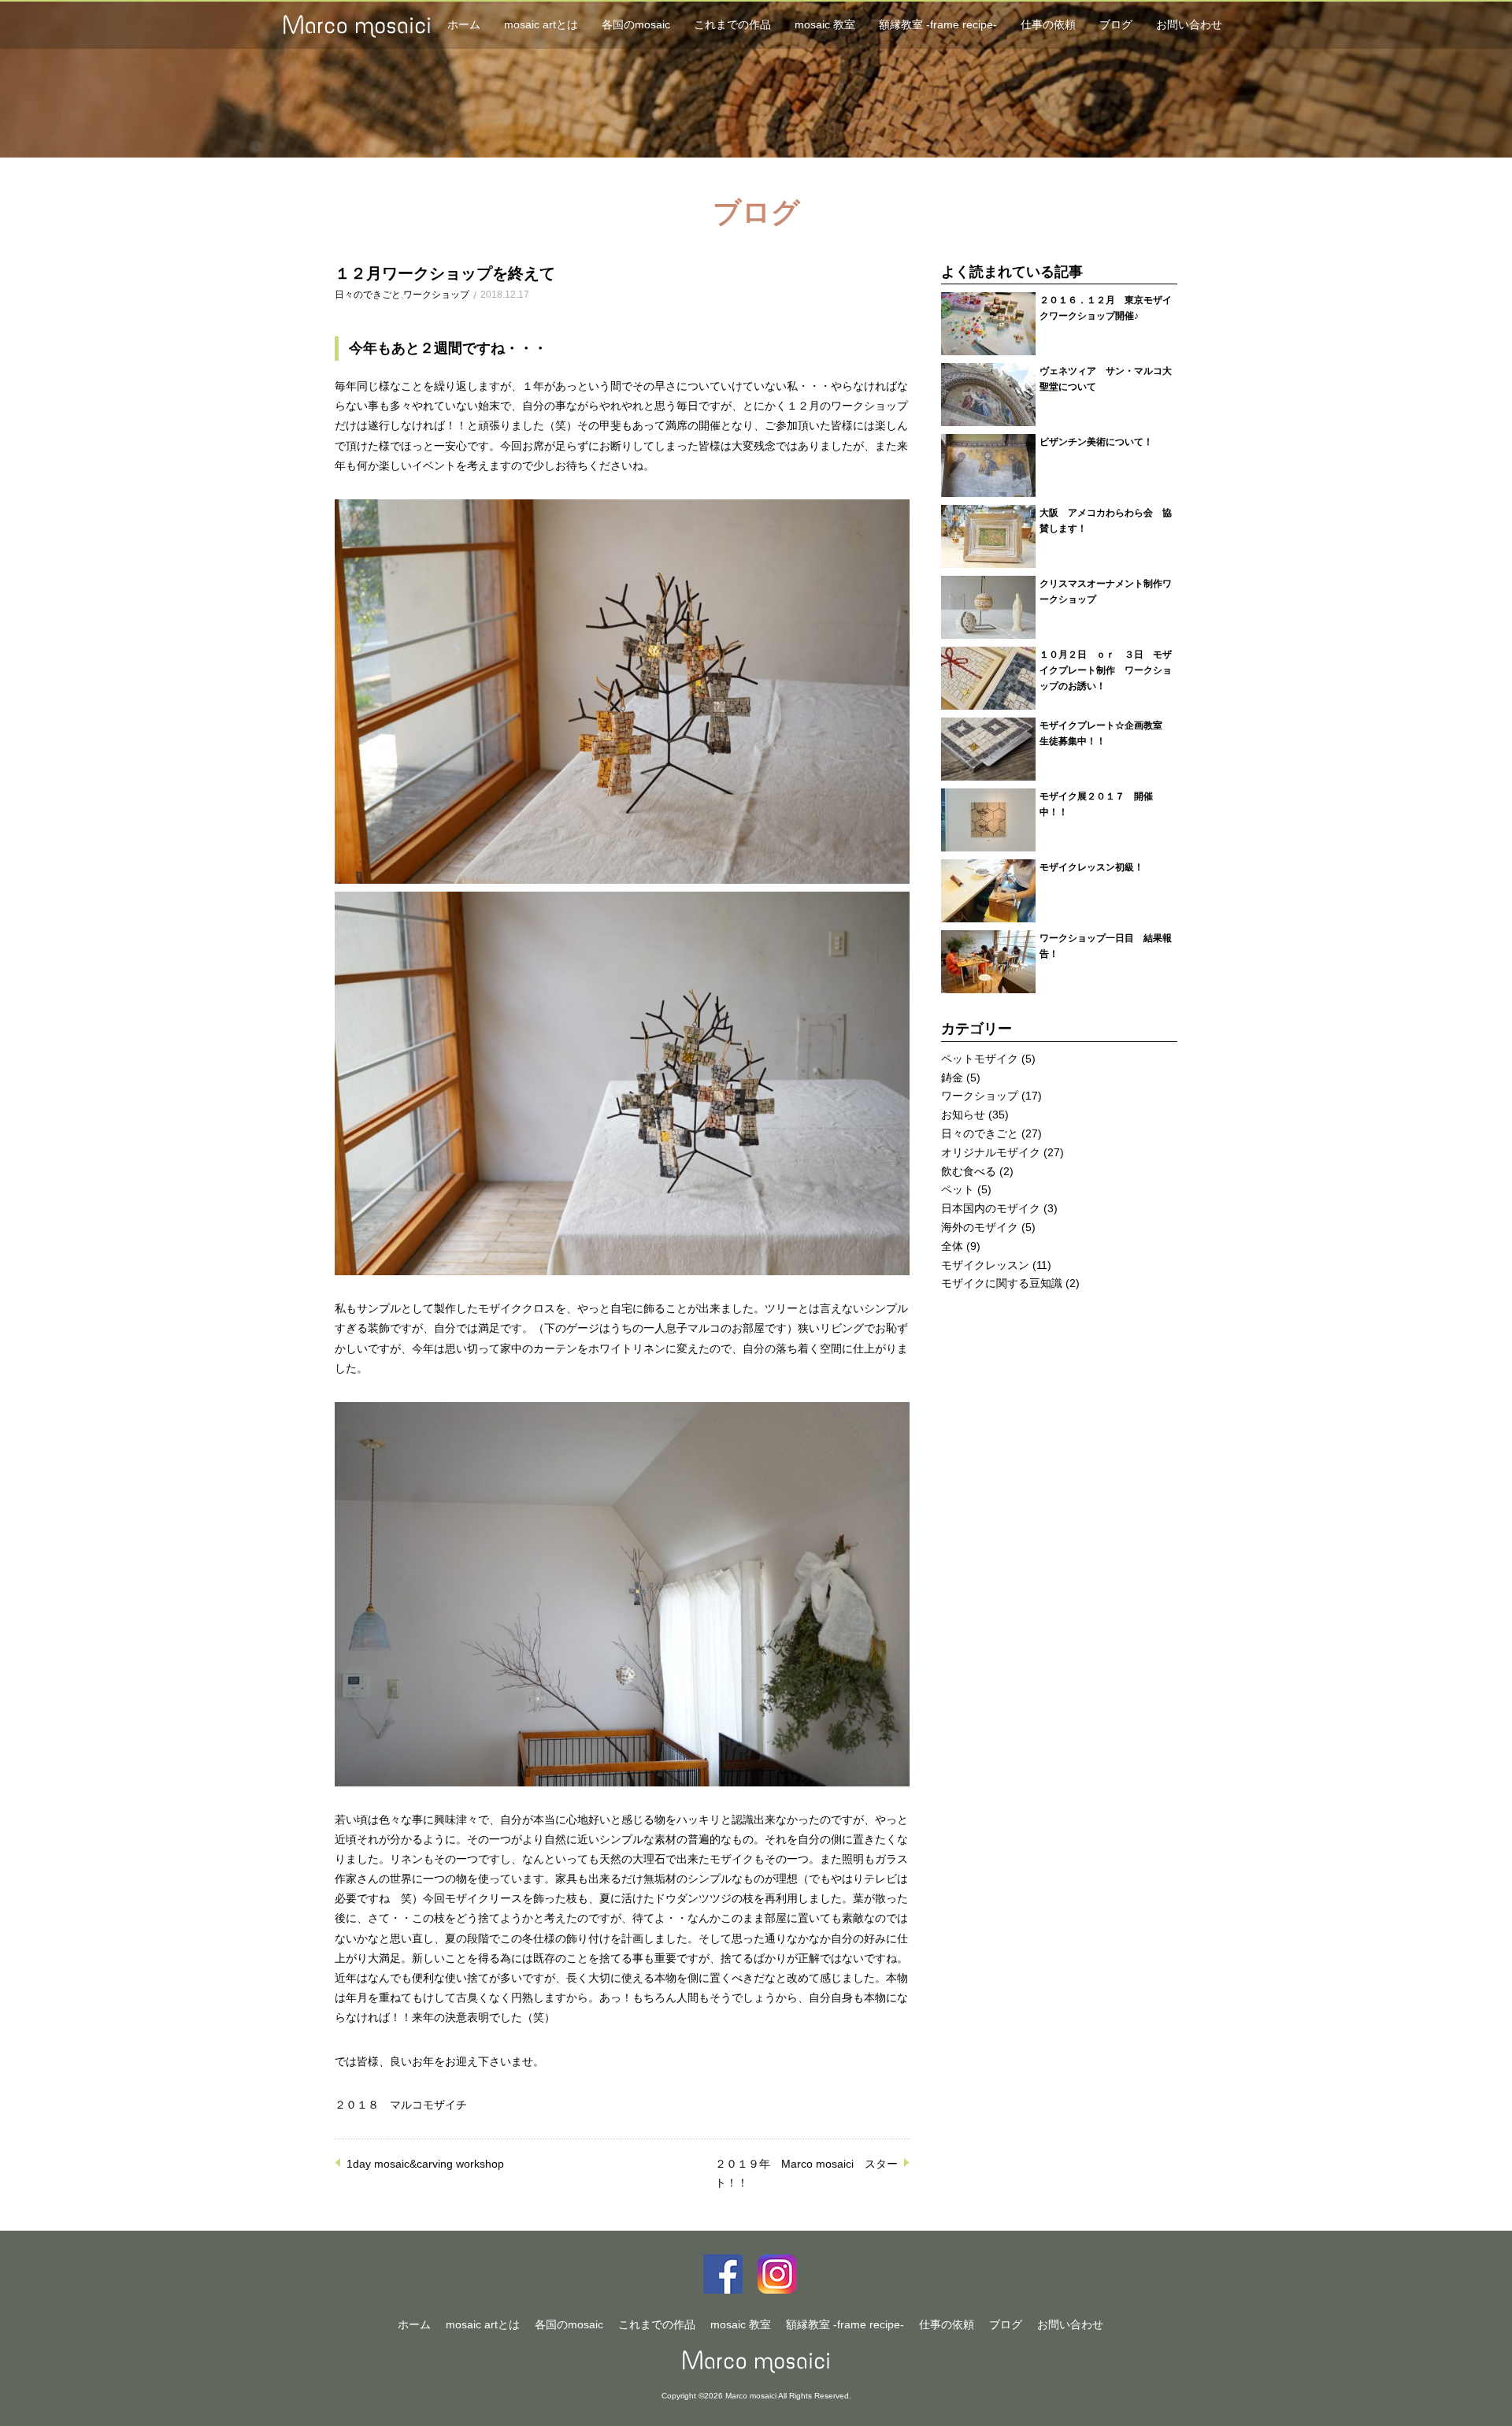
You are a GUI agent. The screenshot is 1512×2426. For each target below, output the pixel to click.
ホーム (464, 24)
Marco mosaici (756, 2362)
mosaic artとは (541, 24)
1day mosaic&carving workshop (425, 2164)
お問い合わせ (1189, 24)
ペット (958, 1189)
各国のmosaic (636, 24)
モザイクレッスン (985, 1265)
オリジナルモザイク (991, 1152)
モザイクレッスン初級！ (1091, 867)
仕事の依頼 (1048, 24)
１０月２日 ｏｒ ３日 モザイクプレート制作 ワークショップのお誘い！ (1106, 670)
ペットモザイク (980, 1059)
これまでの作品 (732, 24)
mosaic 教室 (825, 24)
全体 (952, 1246)
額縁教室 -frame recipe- (938, 24)
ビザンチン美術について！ (1096, 441)
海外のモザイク (980, 1227)
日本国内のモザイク (991, 1208)
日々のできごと (368, 295)
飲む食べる (969, 1171)
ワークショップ (436, 295)
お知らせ (963, 1115)
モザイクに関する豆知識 (1002, 1283)
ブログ (1116, 24)
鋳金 (952, 1078)
